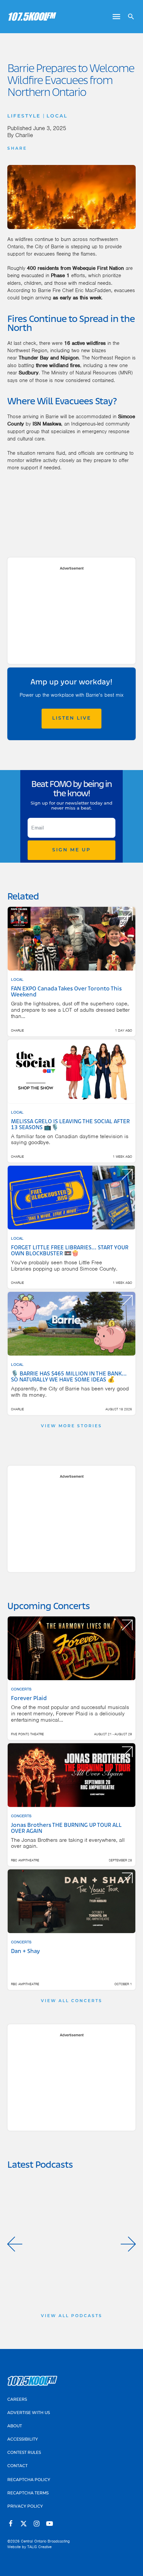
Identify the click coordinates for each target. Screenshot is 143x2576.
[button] (15, 2244)
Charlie (24, 135)
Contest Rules (24, 2453)
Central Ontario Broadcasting (45, 2541)
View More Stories (71, 1426)
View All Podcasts (72, 2316)
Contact (17, 2466)
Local (57, 116)
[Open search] (129, 17)
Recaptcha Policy (29, 2480)
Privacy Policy (25, 2507)
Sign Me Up (71, 850)
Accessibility (23, 2440)
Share (17, 149)
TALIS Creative (39, 2547)
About (15, 2426)
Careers (17, 2400)
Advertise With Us (29, 2413)
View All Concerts (72, 2001)
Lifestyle (24, 116)
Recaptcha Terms (28, 2493)
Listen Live (72, 718)
